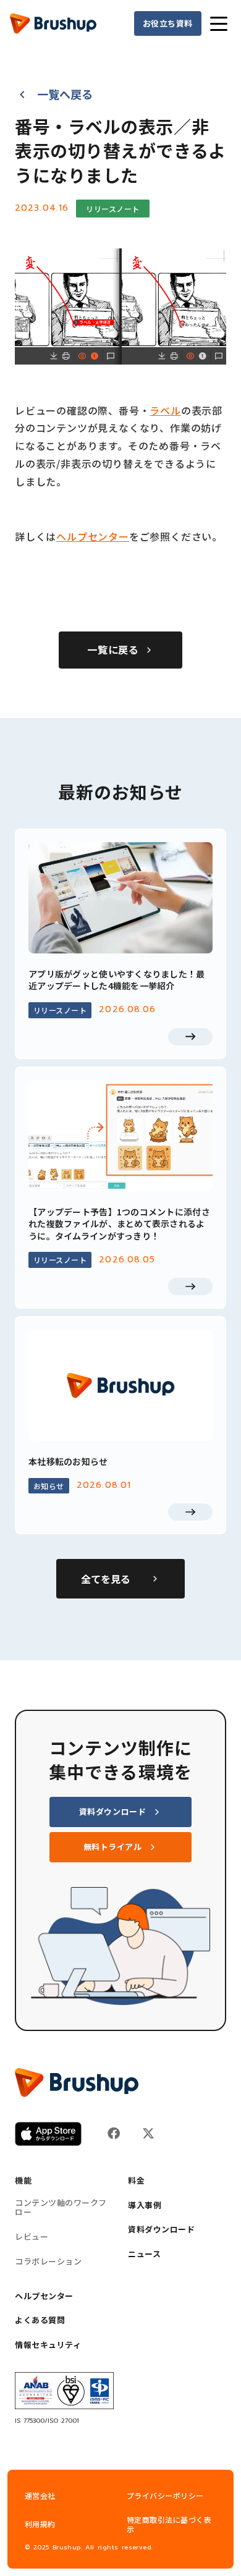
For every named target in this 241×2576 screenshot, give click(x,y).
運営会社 (40, 2495)
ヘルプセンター (93, 536)
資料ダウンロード (161, 2229)
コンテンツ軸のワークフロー (61, 2207)
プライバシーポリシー (165, 2495)
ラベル (165, 410)
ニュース (144, 2254)
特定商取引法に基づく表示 (169, 2525)
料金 (136, 2181)
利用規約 (40, 2524)
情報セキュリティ (48, 2345)
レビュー (32, 2237)
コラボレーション (48, 2261)
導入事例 (145, 2205)
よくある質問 (40, 2320)
